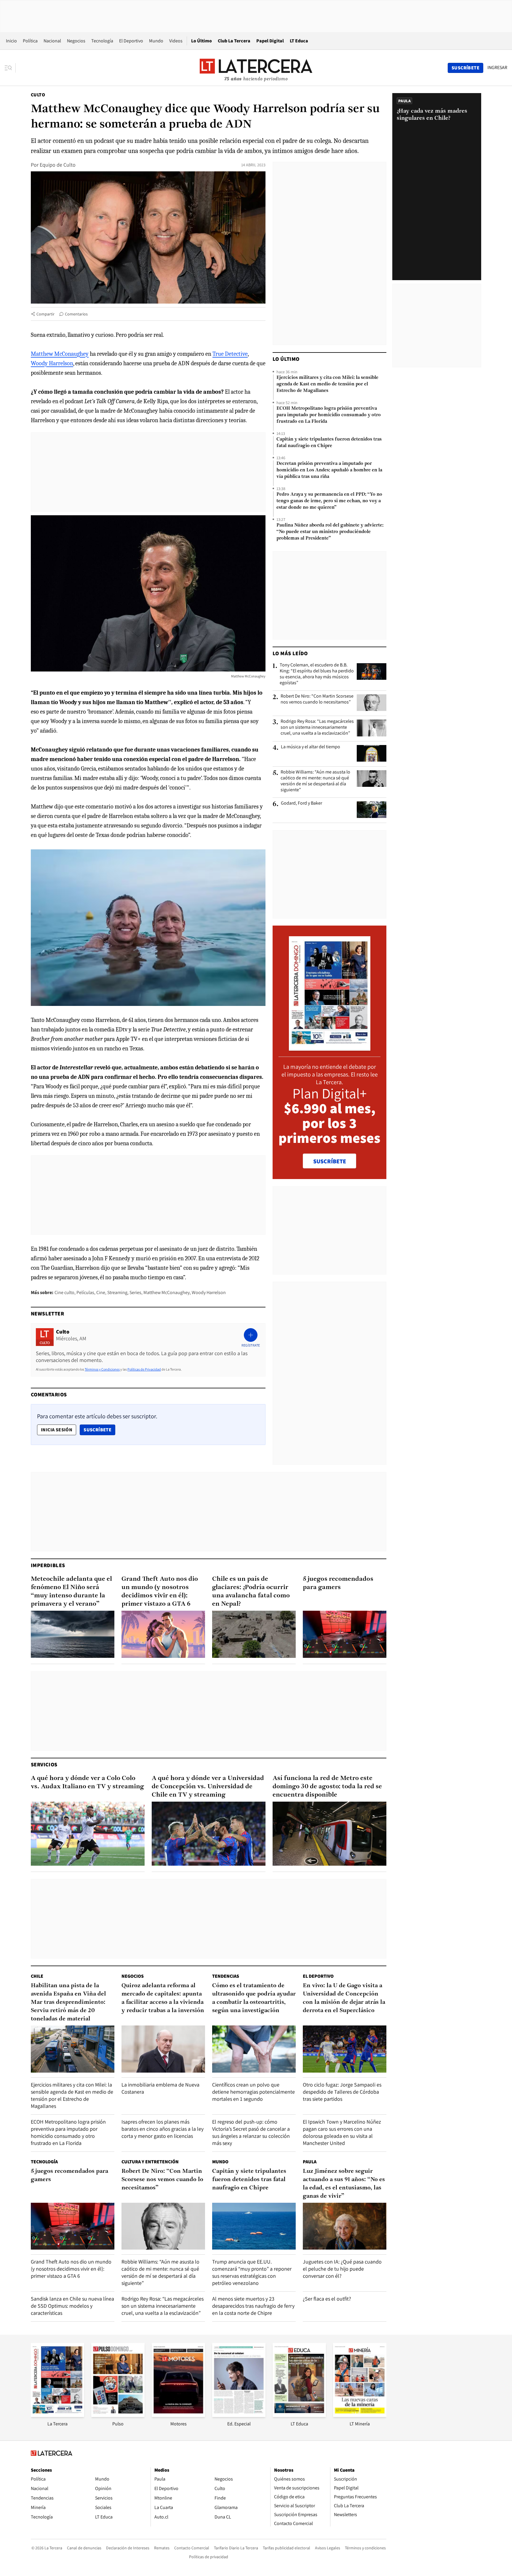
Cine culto (64, 1292)
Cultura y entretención (150, 2162)
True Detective (230, 354)
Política (30, 41)
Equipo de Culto (58, 165)
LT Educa (299, 41)
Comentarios (76, 314)
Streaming (117, 1292)
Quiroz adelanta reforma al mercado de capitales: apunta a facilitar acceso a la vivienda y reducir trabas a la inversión (163, 1998)
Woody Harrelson (52, 363)
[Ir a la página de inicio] (256, 68)
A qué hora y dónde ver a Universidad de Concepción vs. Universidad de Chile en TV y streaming (208, 1787)
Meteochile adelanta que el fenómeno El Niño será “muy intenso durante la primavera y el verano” (71, 1592)
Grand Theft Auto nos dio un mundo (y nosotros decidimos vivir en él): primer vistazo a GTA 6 (160, 1592)
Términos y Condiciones (102, 1369)
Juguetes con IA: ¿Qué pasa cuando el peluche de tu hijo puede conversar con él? (342, 2269)
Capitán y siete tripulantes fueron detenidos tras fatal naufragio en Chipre (329, 443)
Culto (38, 95)
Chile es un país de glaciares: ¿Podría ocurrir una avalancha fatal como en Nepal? (251, 1592)
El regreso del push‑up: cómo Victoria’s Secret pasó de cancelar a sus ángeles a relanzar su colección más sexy (251, 2132)
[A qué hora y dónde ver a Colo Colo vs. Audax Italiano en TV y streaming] (88, 1834)
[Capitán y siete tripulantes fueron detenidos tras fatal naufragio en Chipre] (254, 2226)
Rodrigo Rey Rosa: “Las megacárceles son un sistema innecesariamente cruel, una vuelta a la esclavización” (317, 727)
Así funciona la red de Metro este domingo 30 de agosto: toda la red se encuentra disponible (327, 1787)
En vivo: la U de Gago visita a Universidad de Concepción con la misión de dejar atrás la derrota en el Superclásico (344, 1998)
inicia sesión (57, 1430)
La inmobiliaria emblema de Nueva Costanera (160, 2088)
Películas (85, 1292)
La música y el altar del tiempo (311, 747)
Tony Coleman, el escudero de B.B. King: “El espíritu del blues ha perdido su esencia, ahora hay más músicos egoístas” (317, 674)
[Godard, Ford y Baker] (372, 810)
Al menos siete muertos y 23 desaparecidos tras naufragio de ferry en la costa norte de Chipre (253, 2306)
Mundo (156, 41)
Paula (310, 2162)
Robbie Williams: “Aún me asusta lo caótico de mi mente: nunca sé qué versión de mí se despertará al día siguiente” (315, 781)
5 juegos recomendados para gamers (338, 1583)
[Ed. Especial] (239, 2415)
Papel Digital (270, 41)
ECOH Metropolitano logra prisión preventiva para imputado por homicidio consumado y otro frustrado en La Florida (329, 415)
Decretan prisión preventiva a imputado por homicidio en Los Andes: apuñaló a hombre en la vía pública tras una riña (329, 470)
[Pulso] (118, 2415)
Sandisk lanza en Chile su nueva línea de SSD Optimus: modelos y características (72, 2306)
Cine (101, 1292)
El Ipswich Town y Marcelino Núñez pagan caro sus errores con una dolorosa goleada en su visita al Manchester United (342, 2132)
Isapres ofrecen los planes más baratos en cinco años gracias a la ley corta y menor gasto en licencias (163, 2129)
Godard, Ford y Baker (301, 803)
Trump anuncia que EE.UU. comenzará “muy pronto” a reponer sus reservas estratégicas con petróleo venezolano (252, 2272)
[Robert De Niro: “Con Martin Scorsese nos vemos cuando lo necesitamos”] (372, 703)
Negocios (76, 41)
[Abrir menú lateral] (10, 68)
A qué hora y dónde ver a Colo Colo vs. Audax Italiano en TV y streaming (87, 1783)
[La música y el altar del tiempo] (372, 753)
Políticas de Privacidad (144, 1369)
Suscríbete (99, 1430)
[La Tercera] (57, 2415)
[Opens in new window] (178, 2415)
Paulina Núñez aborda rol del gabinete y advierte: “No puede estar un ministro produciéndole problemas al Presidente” (330, 532)
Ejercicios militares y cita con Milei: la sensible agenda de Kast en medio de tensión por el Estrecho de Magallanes (327, 384)
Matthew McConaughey (60, 354)
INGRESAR (497, 68)
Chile (37, 1976)
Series (135, 1292)
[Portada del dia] (330, 1048)
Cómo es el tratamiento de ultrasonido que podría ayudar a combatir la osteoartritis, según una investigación (254, 1998)
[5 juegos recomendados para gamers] (345, 1634)
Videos (176, 41)
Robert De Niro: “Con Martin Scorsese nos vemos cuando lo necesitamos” (317, 699)
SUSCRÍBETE (330, 1161)
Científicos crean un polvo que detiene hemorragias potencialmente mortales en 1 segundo (253, 2092)
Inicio (11, 41)
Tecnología (102, 41)
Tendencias (226, 1976)
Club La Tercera (234, 41)
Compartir (45, 314)
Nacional (52, 41)
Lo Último (201, 41)
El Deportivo (131, 41)
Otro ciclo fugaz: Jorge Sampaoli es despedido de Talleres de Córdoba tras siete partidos (342, 2092)
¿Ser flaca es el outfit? (327, 2299)
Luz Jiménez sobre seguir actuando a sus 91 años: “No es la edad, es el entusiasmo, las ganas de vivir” (344, 2184)
